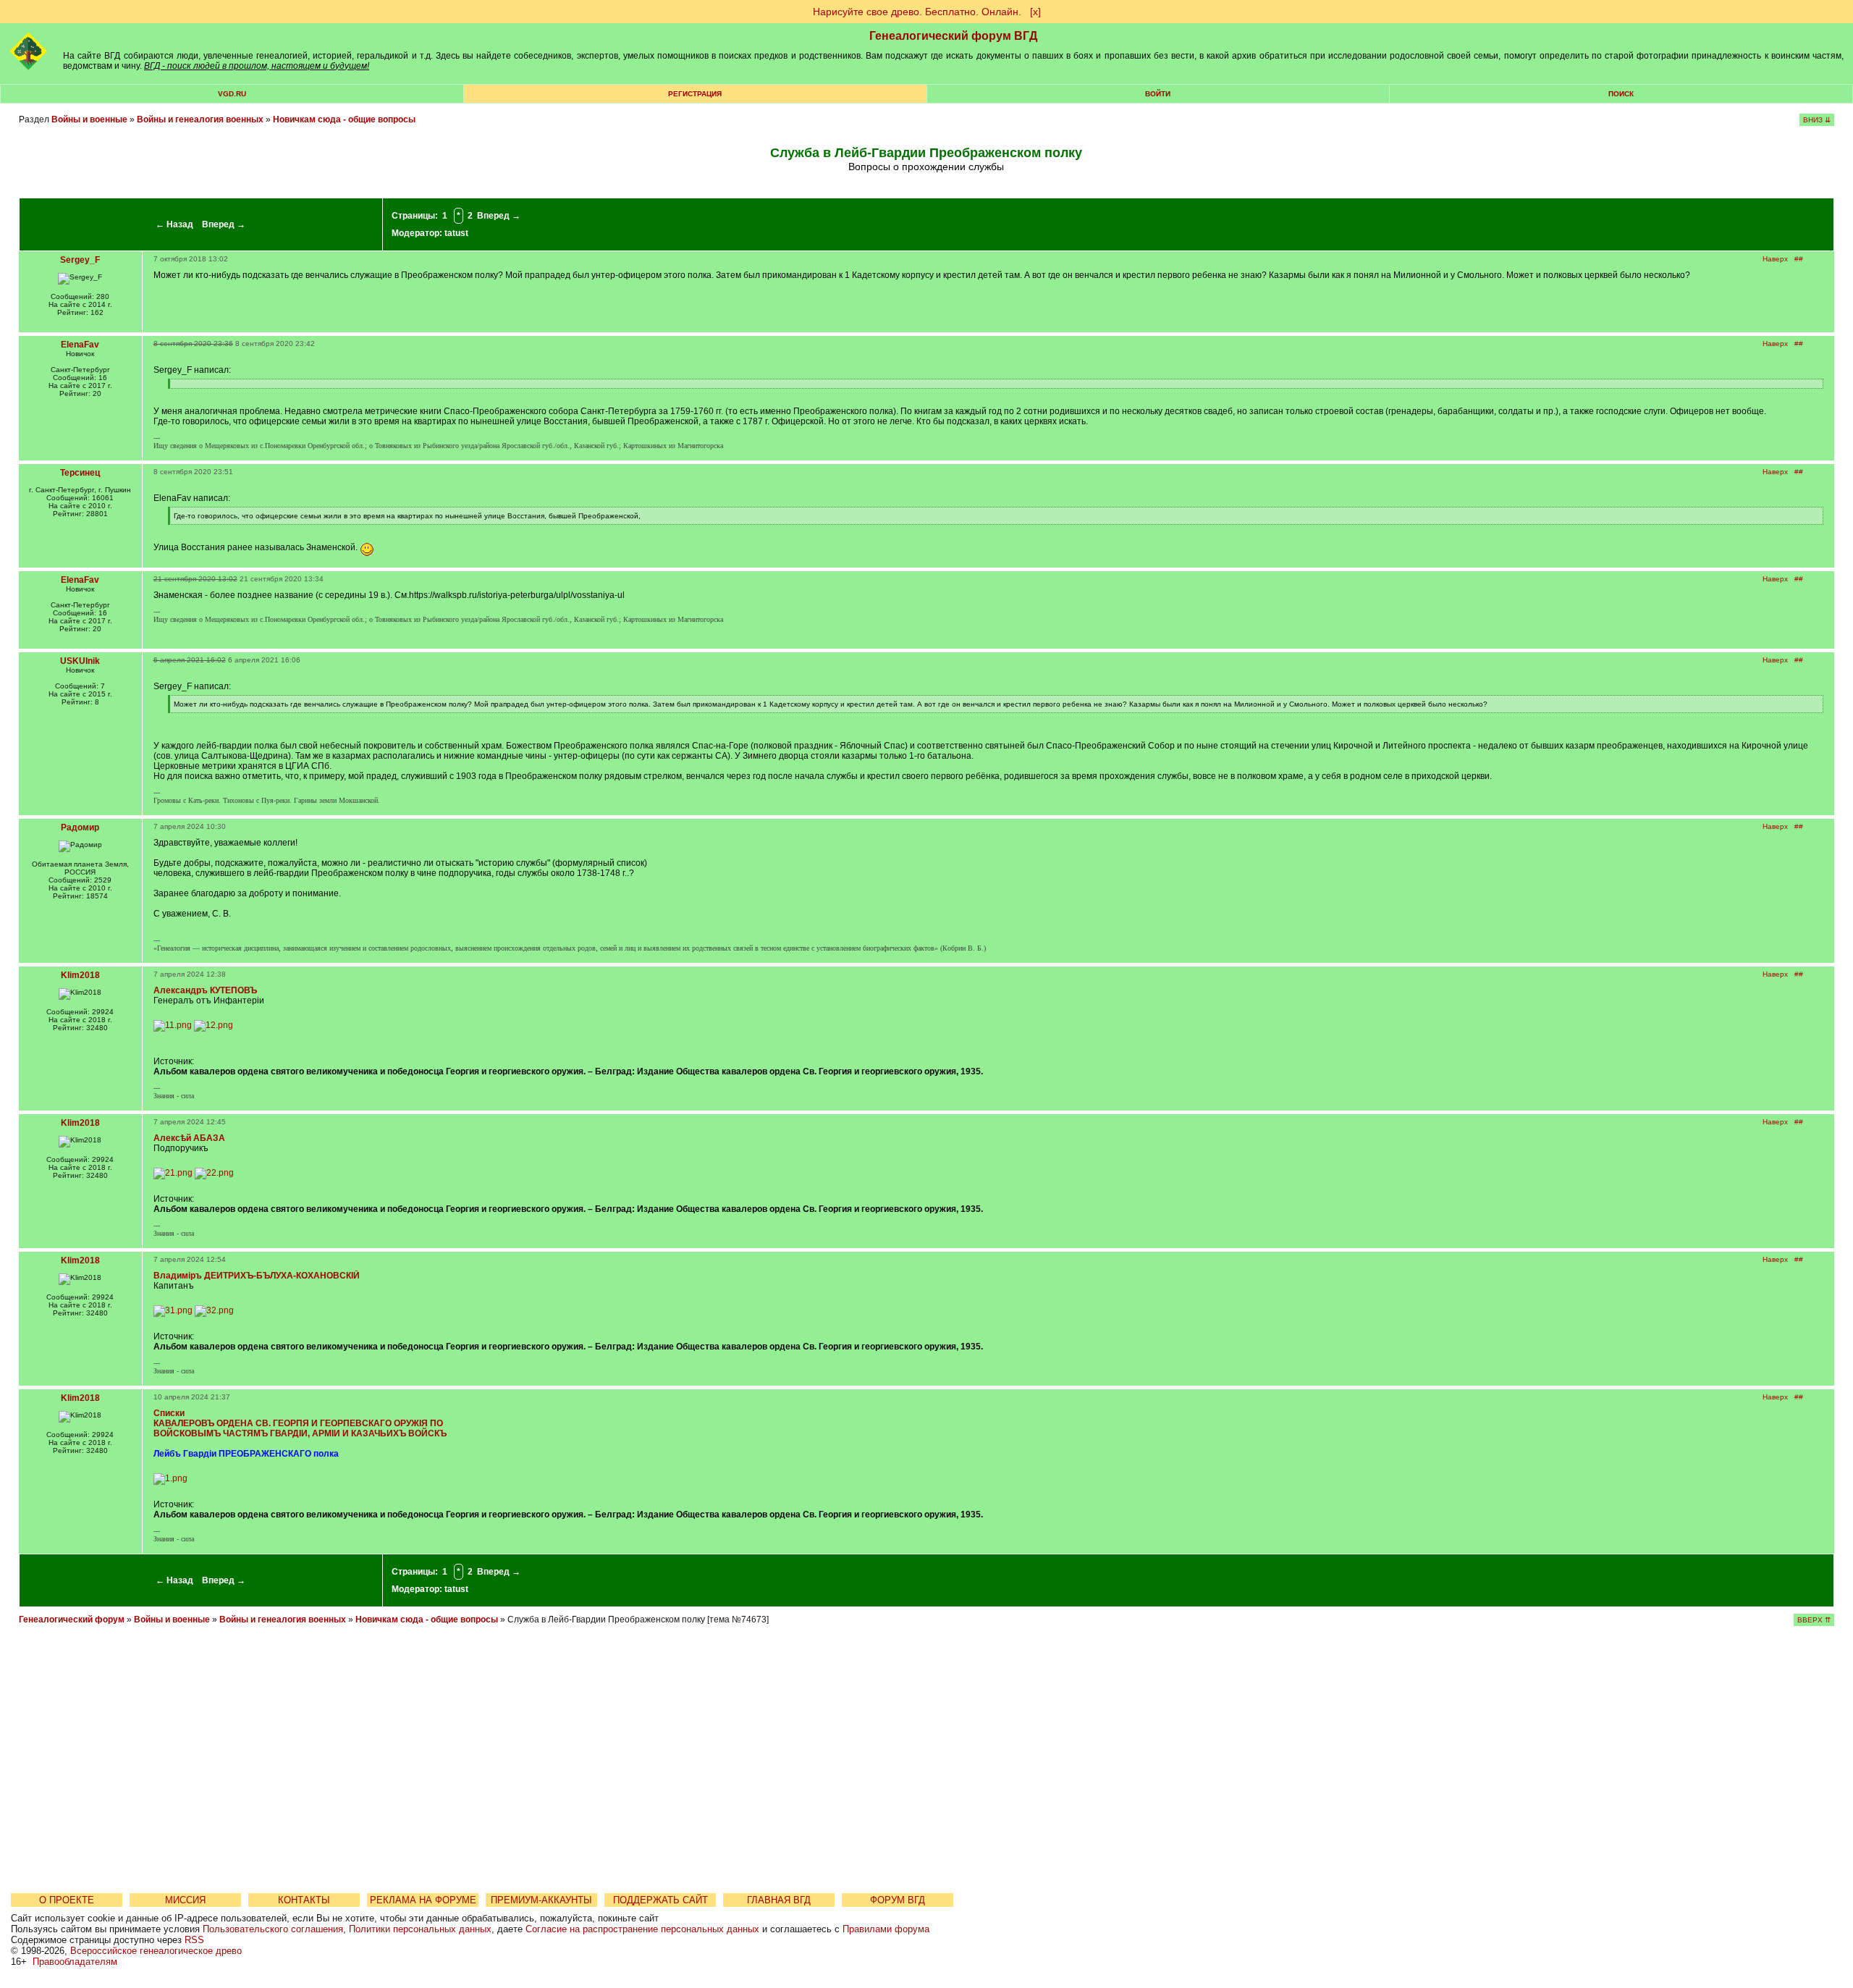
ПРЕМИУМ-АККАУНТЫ (541, 1900)
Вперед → (224, 224)
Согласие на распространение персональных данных (642, 1929)
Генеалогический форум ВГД (953, 36)
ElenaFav (80, 345)
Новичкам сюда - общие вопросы (344, 119)
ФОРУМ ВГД (898, 1900)
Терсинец (80, 473)
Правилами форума (886, 1929)
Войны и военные (89, 119)
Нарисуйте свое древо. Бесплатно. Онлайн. (917, 12)
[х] (1035, 12)
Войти (1158, 94)
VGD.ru (232, 94)
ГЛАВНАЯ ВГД (779, 1900)
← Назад (174, 224)
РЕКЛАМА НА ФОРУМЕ (423, 1900)
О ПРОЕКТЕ (67, 1900)
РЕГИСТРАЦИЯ (695, 94)
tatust (456, 233)
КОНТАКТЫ (304, 1900)
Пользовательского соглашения (273, 1929)
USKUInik (80, 661)
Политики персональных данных (420, 1929)
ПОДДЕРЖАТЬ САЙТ (660, 1900)
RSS (194, 1940)
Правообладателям (75, 1962)
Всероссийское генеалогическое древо (156, 1951)
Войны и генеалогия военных (200, 119)
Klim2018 (80, 975)
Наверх (1775, 259)
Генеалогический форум (72, 1620)
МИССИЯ (185, 1900)
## (1799, 259)
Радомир (80, 827)
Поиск (1621, 94)
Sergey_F (80, 260)
